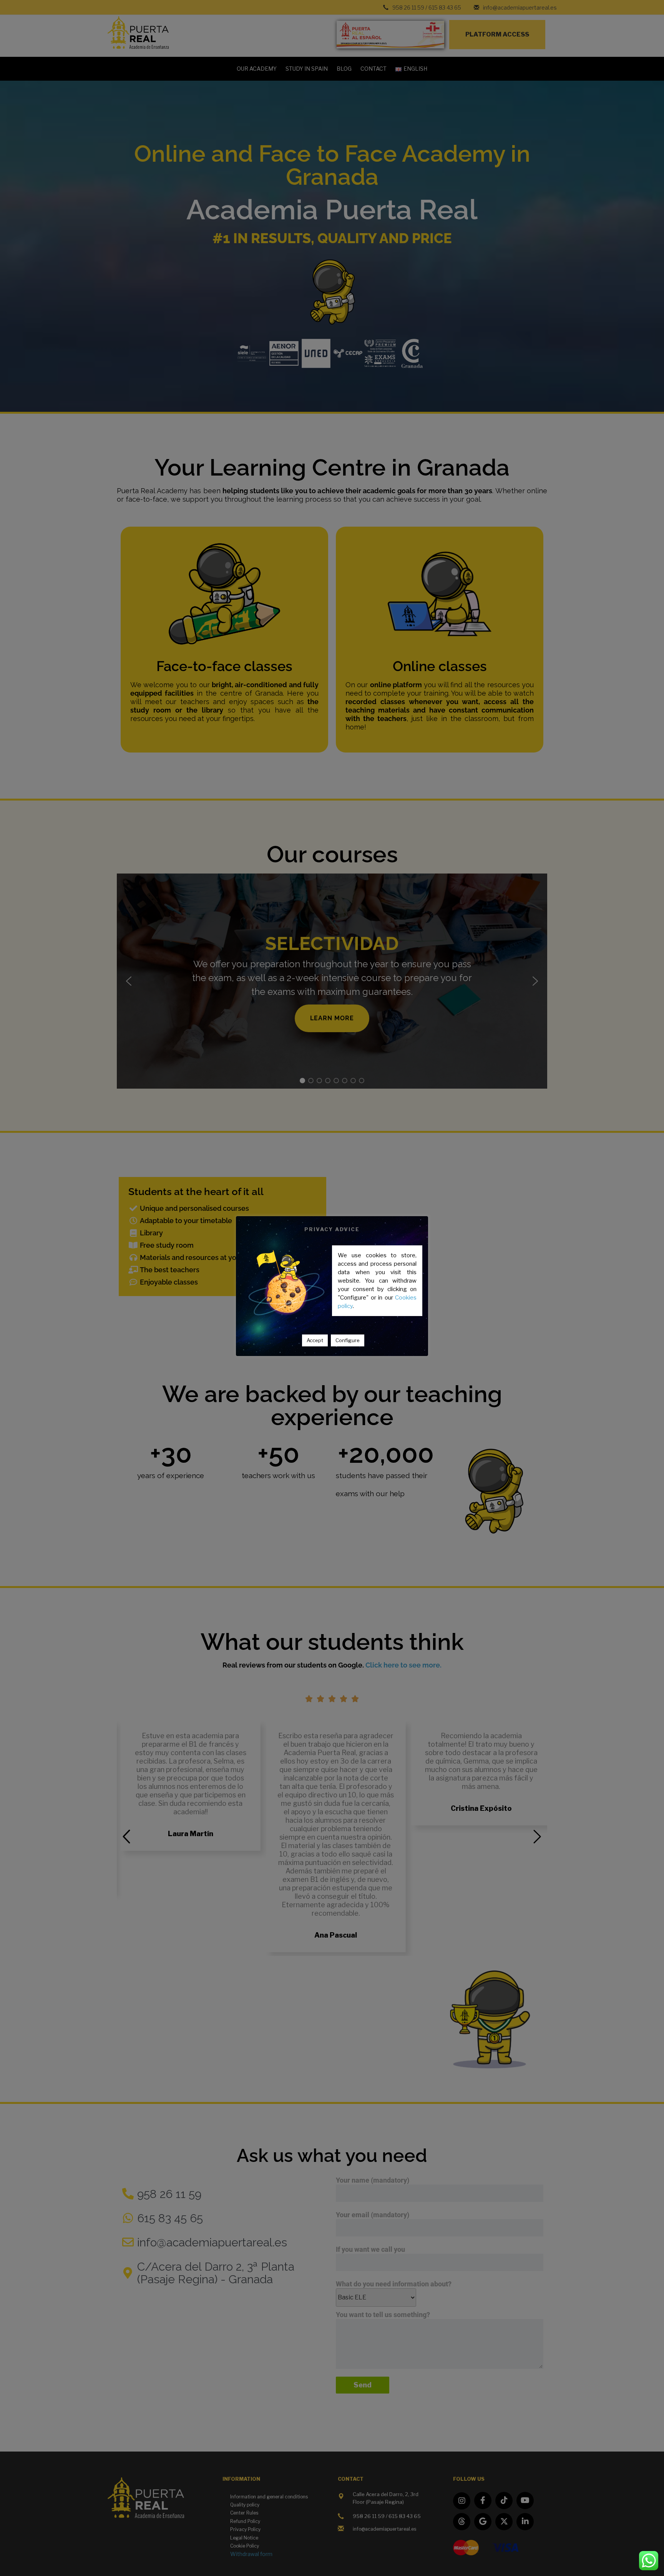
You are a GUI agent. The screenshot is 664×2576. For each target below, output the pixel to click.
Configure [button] (348, 1340)
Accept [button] (315, 1340)
